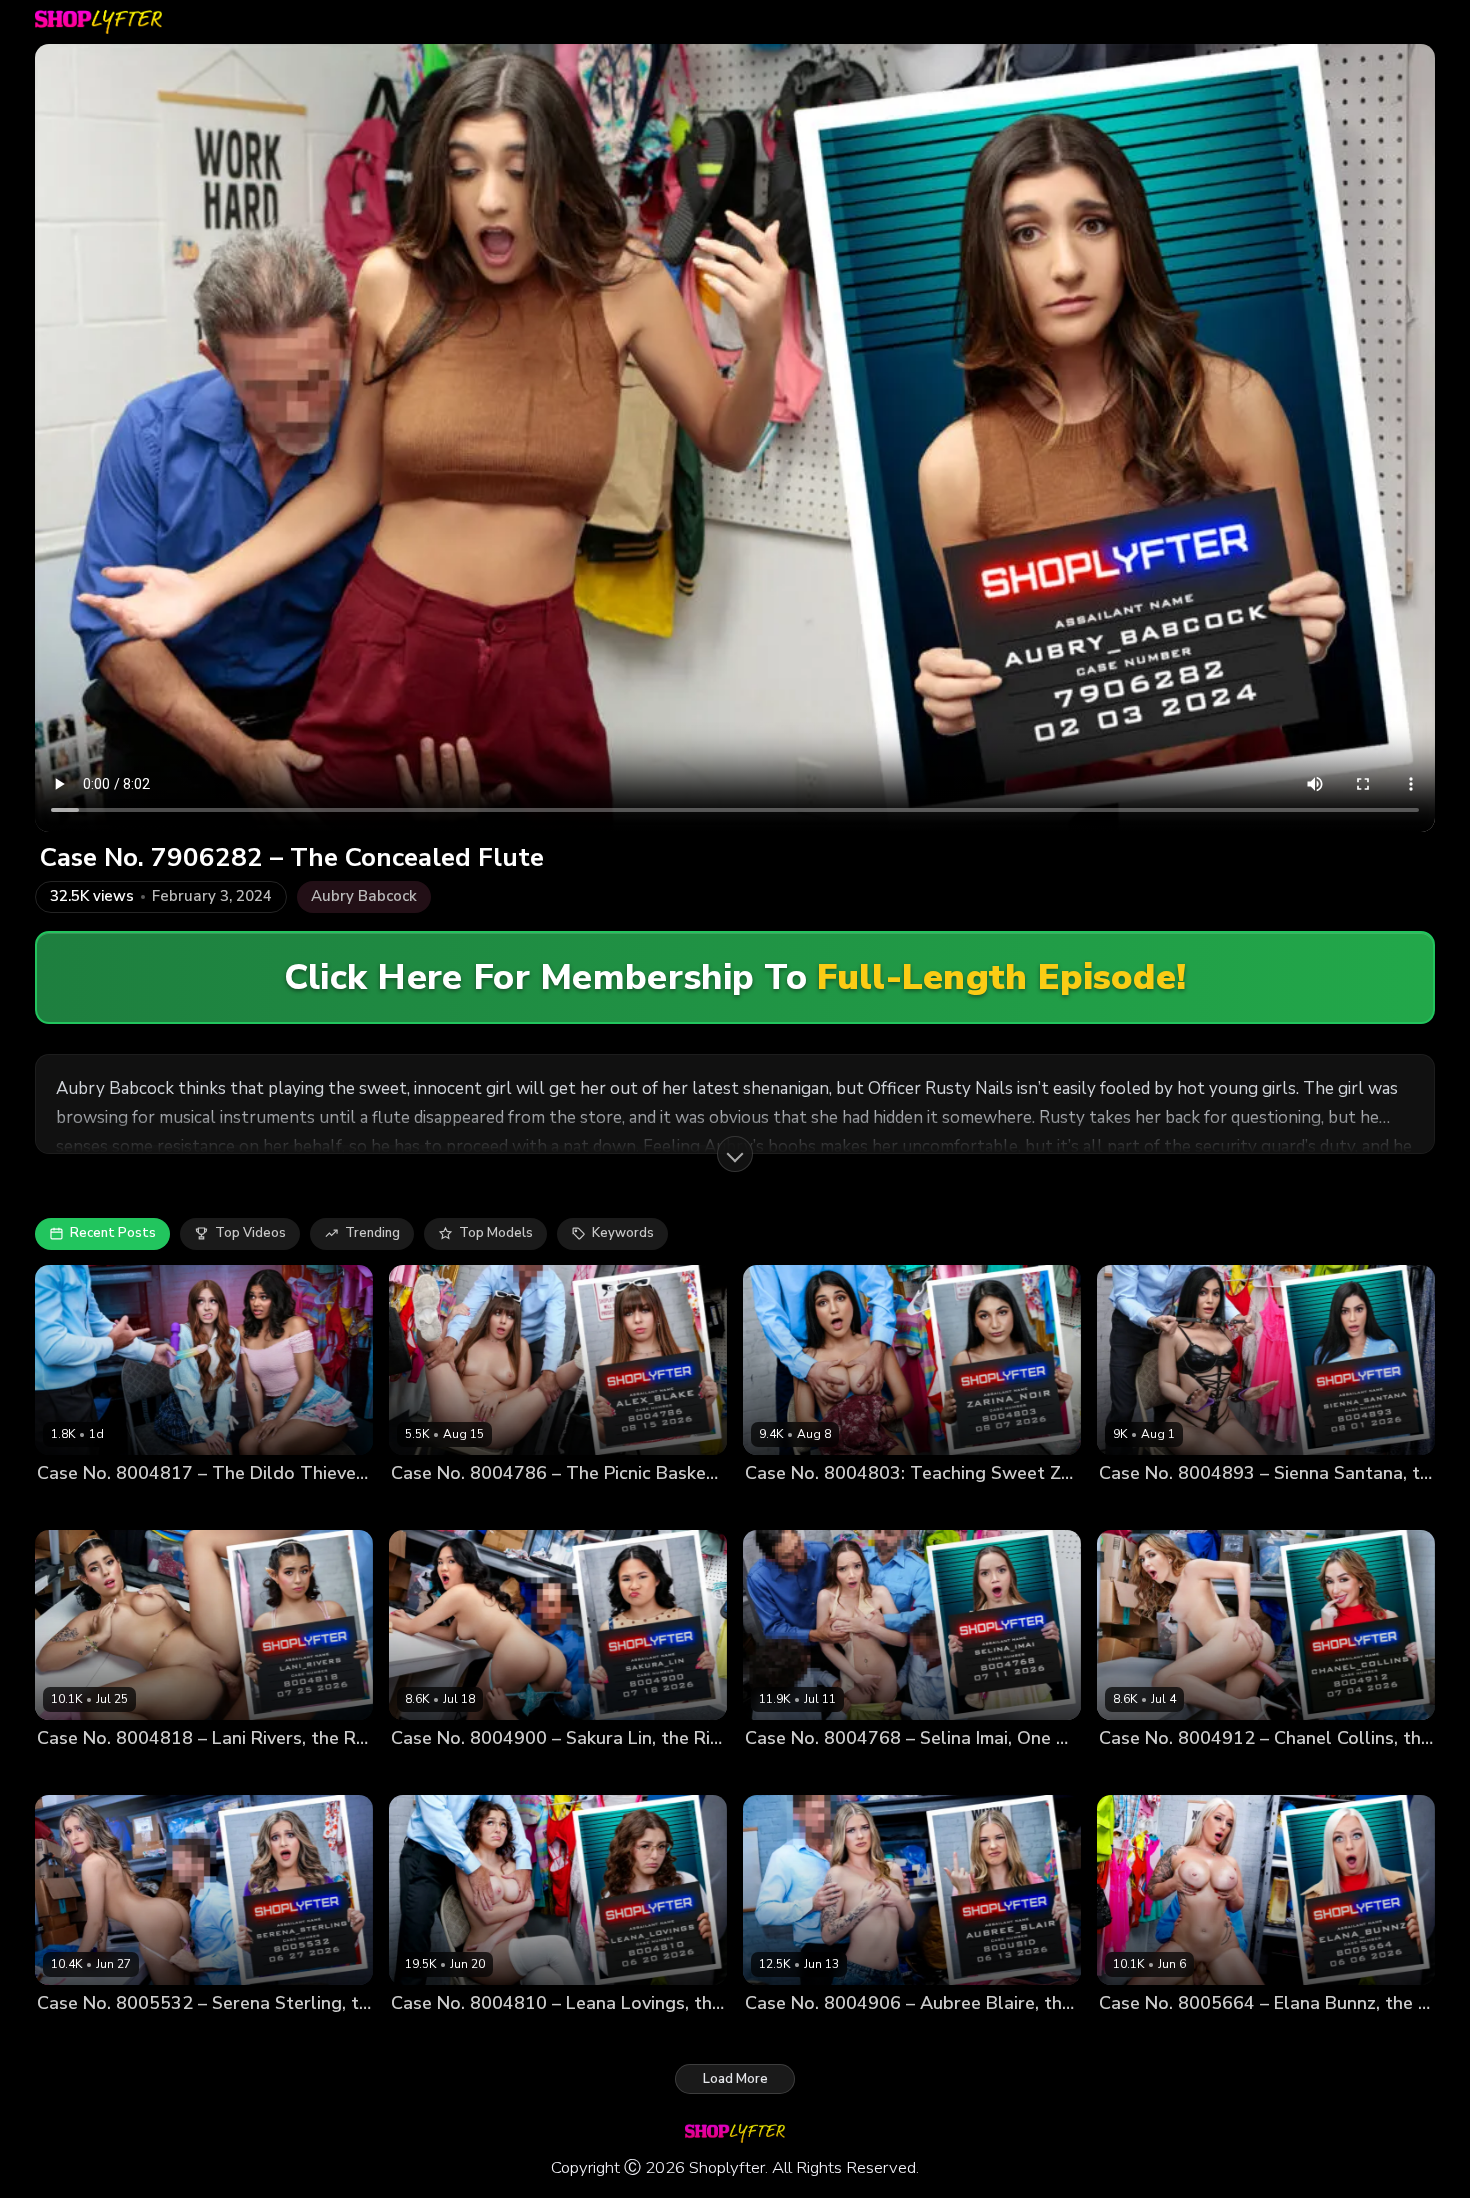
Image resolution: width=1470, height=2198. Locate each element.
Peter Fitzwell (228, 1506)
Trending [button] (372, 1233)
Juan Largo (499, 1771)
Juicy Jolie (147, 1506)
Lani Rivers (71, 1771)
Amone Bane (864, 1506)
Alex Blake (425, 1506)
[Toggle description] (735, 1154)
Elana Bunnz (1139, 2036)
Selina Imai (779, 1771)
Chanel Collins (1145, 1771)
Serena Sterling (87, 2036)
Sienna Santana (1150, 1506)
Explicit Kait (73, 1506)
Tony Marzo (577, 1771)
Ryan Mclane (1249, 1506)
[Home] (98, 22)
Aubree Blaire (789, 2036)
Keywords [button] (623, 1233)
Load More (735, 2079)
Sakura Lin (424, 1771)
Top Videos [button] (250, 1233)
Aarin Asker (858, 1771)
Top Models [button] (496, 1233)
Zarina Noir (780, 1506)
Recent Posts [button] (113, 1233)
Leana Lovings (436, 2036)
